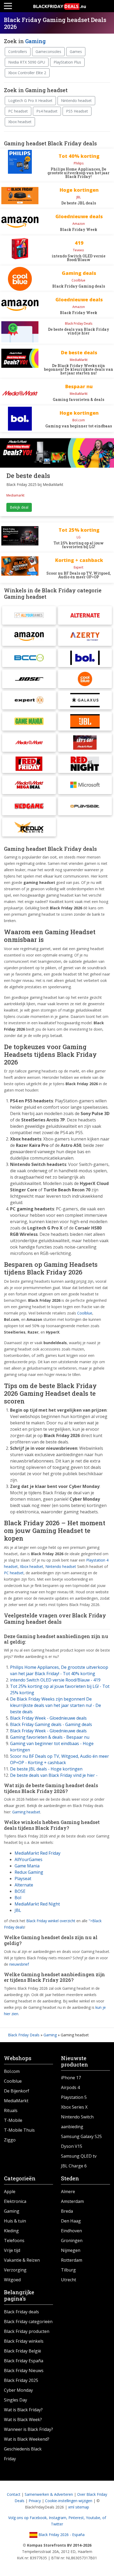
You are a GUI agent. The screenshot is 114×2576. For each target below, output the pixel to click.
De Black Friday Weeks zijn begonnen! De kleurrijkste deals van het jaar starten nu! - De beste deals (56, 1705)
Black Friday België (23, 2351)
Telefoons (14, 2240)
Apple (10, 2192)
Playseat (23, 1879)
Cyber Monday (18, 2390)
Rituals (11, 2110)
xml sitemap (79, 2507)
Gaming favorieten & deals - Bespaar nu (50, 1737)
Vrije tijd (12, 2250)
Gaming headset (26, 1812)
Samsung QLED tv (79, 2156)
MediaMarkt (16, 2101)
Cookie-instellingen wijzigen (69, 2501)
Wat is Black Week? (23, 2420)
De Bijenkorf (17, 2091)
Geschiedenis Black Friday (23, 2454)
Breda (67, 2211)
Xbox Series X (74, 2107)
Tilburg (68, 2270)
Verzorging (15, 2270)
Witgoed (12, 2280)
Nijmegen (71, 2250)
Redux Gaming (29, 1872)
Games (76, 52)
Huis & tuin (15, 2221)
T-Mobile (13, 2120)
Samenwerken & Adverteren (49, 2494)
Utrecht (69, 2280)
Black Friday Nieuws (24, 2371)
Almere (68, 2192)
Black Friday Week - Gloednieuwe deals (48, 1718)
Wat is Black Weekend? (27, 2439)
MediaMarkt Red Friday (38, 1853)
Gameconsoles (48, 52)
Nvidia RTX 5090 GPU (27, 62)
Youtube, (94, 2518)
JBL (18, 1910)
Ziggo (10, 2140)
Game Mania (27, 1866)
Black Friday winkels (24, 2341)
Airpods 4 (70, 2087)
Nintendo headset (76, 100)
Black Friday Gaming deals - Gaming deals (51, 1724)
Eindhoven (71, 2231)
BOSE (20, 1891)
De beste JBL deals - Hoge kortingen (46, 1769)
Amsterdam (72, 2201)
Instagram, (59, 2518)
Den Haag (71, 2221)
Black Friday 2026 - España (61, 2535)
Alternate (24, 1885)
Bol (18, 1898)
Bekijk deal (19, 507)
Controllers (18, 52)
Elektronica (15, 2201)
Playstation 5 (74, 2097)
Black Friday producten (27, 2331)
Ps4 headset (47, 111)
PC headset (18, 111)
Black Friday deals (21, 2312)
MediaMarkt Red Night (37, 1904)
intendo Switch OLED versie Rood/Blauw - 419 (55, 1680)
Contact (14, 2494)
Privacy (35, 2501)
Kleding (11, 2231)
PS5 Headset (77, 111)
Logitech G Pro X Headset (30, 100)
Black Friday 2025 (21, 2380)
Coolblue (13, 2081)
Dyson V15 (72, 2146)
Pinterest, (77, 2518)
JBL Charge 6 (74, 2166)
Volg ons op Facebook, (28, 2518)
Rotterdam (72, 2260)
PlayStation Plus (67, 62)
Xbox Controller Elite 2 (27, 73)
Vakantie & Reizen (22, 2260)
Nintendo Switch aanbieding (77, 2122)
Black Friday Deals (24, 2035)
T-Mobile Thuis (19, 2130)
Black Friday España (24, 2361)
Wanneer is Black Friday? (28, 2429)
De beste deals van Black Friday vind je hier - (54, 1775)
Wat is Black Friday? (23, 2410)
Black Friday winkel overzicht (51, 1921)
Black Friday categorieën (28, 2322)
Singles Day (16, 2400)
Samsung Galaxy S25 (81, 2136)
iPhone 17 (71, 2078)
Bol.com (12, 2071)
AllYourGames (28, 1859)
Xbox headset (20, 122)
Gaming (35, 41)
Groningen (72, 2240)
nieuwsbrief (19, 1964)
